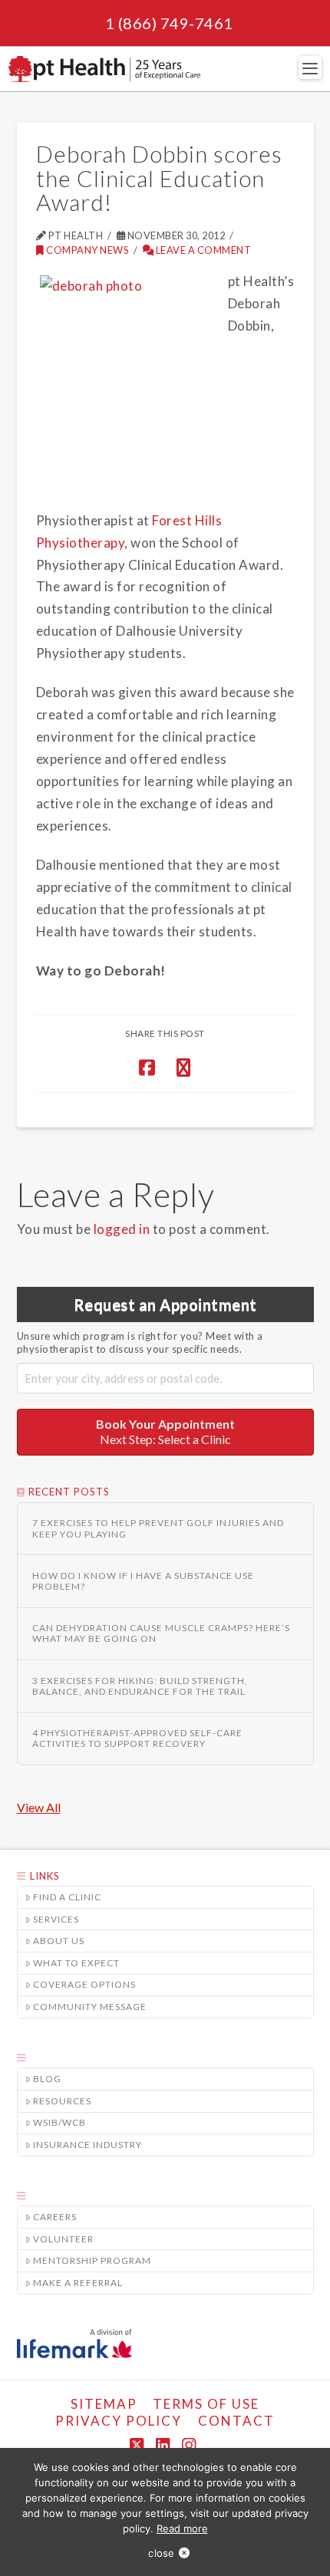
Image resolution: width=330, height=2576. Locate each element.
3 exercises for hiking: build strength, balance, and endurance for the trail (140, 1686)
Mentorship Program (92, 2260)
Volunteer (63, 2239)
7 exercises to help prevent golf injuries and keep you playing (158, 1528)
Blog (47, 2079)
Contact (236, 2421)
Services (56, 1919)
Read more (182, 2528)
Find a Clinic (67, 1897)
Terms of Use (206, 2404)
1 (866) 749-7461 (169, 23)
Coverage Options (84, 1984)
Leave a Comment (202, 250)
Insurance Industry (87, 2145)
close (161, 2553)
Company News (87, 250)
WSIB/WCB (59, 2122)
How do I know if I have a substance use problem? (143, 1581)
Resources (62, 2101)
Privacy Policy (119, 2421)
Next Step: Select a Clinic (165, 1432)
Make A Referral (78, 2283)
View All (39, 1807)
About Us (59, 1941)
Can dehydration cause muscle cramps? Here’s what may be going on (161, 1633)
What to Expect (76, 1963)
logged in (122, 1229)
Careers (55, 2217)
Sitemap (104, 2404)
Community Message (90, 2007)
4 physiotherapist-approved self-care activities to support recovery (137, 1739)
